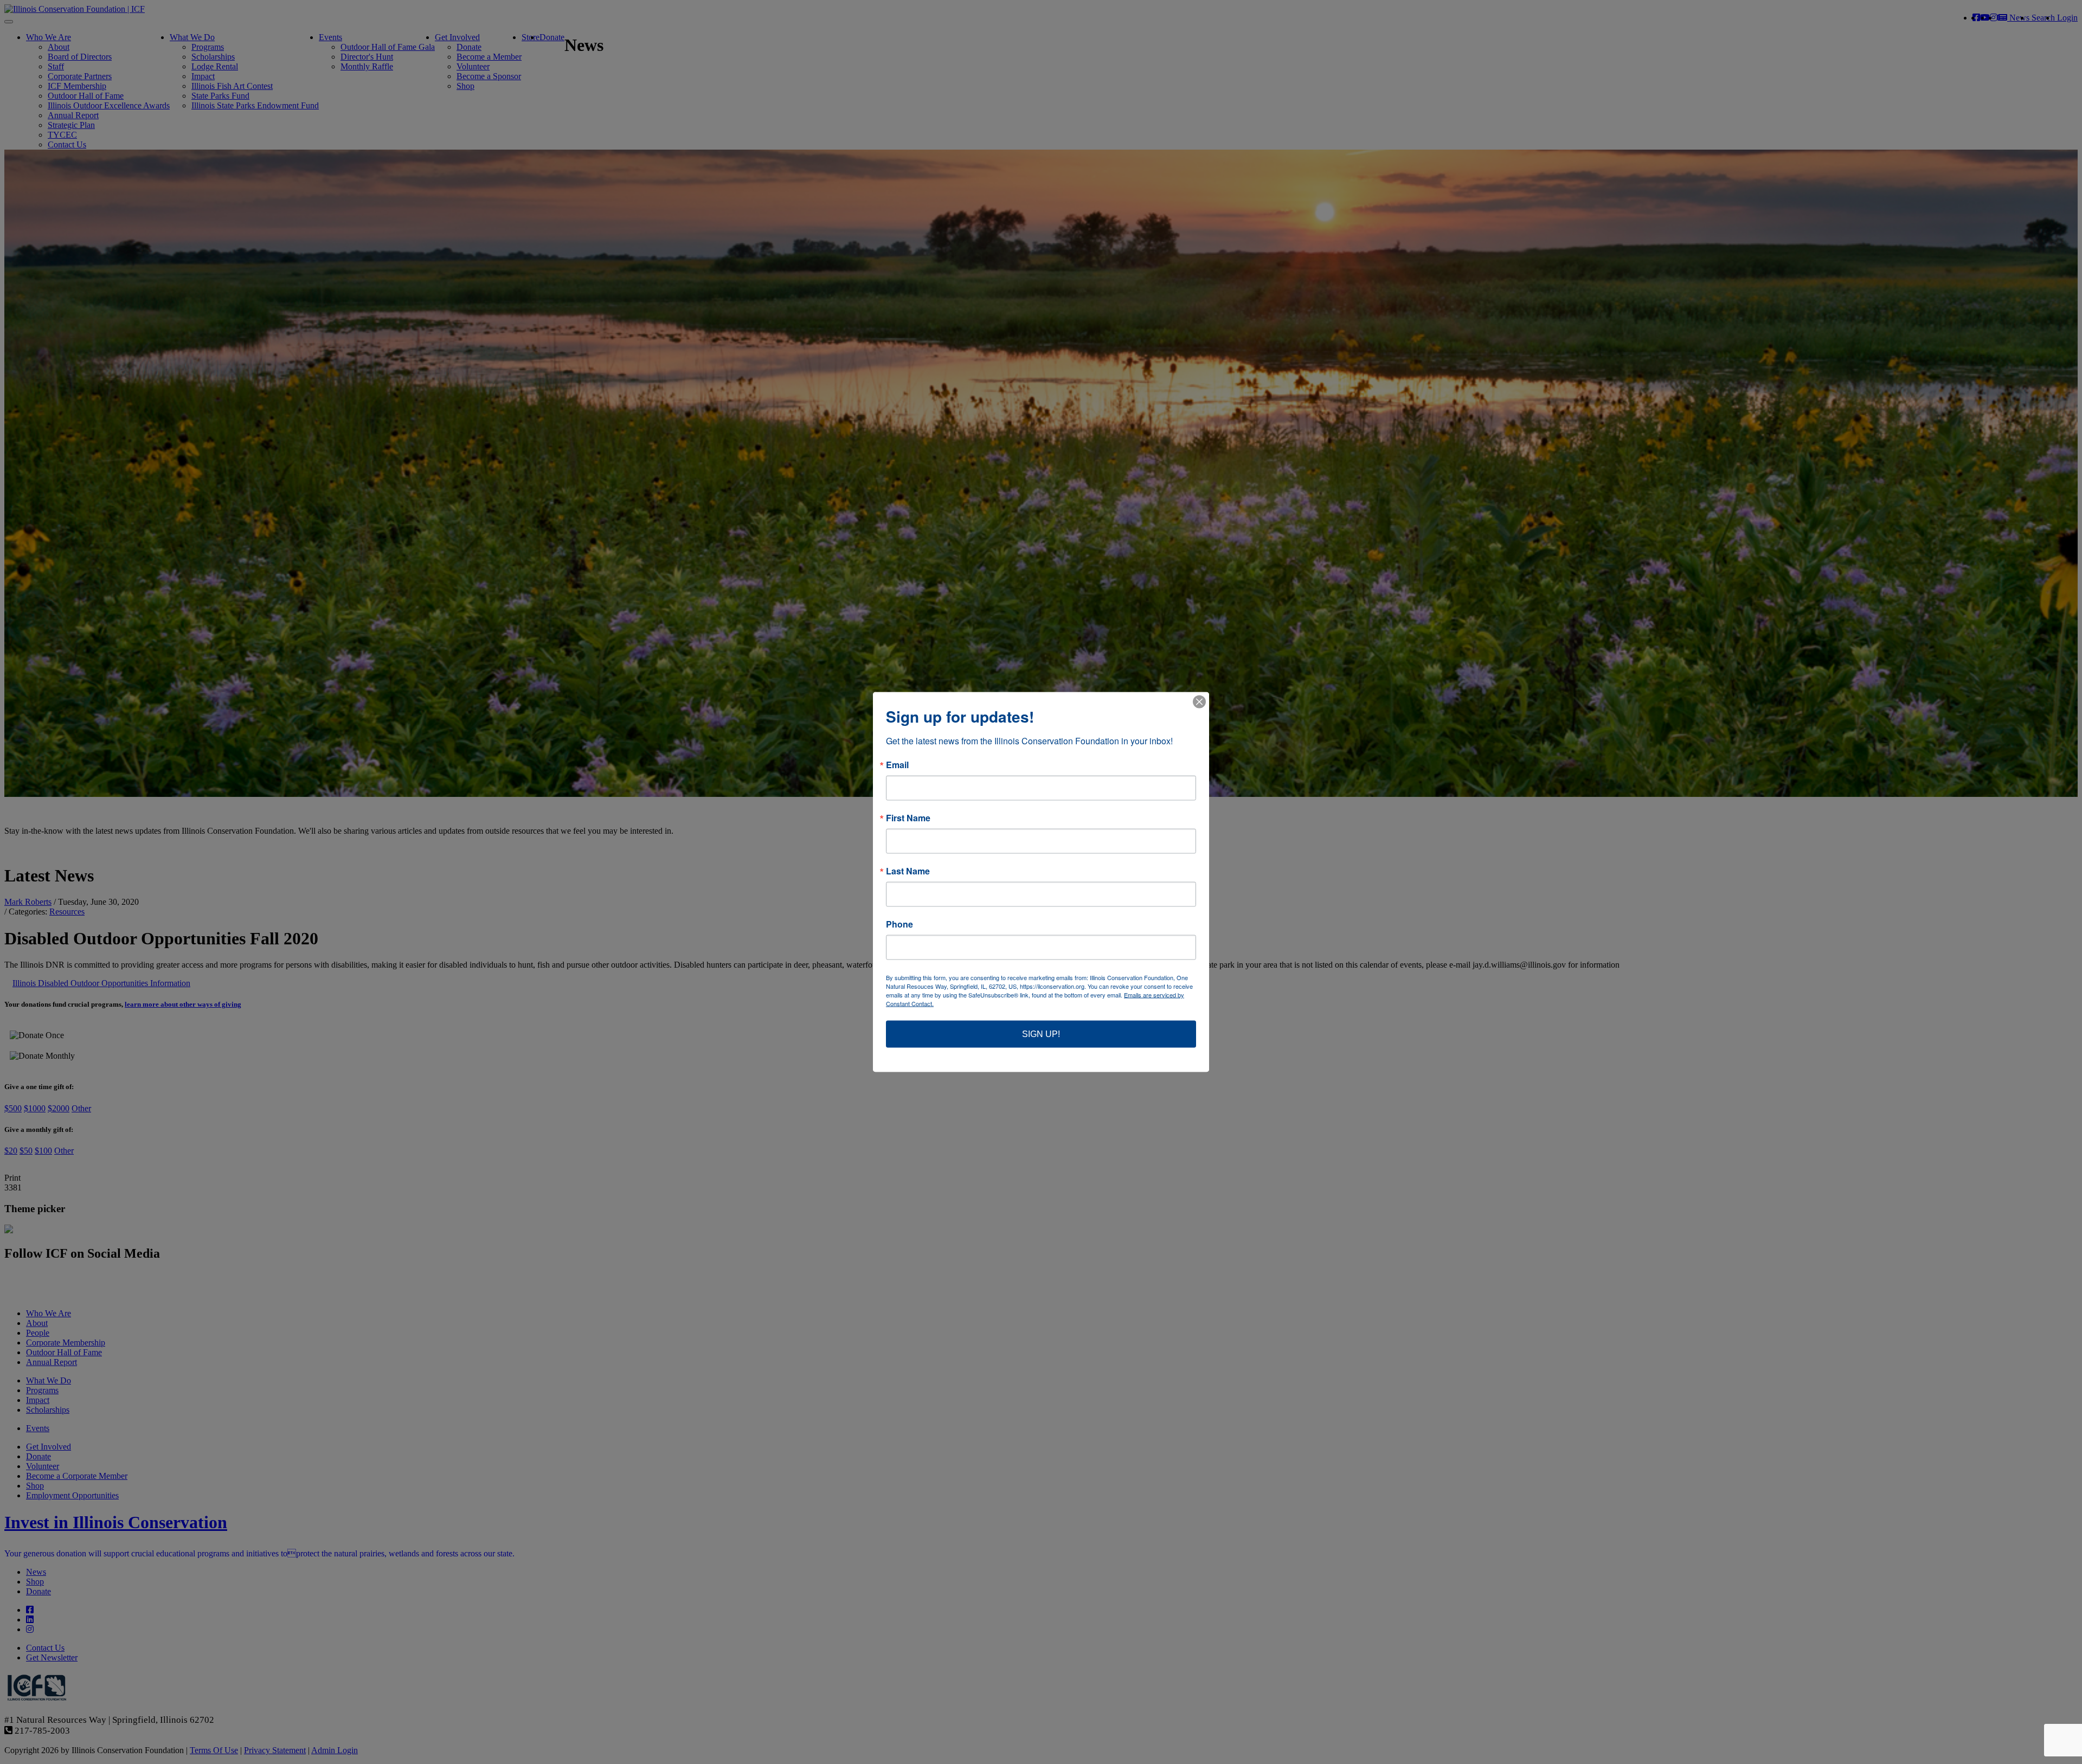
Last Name (908, 871)
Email (897, 765)
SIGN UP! (1041, 1034)
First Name (908, 818)
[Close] (1199, 702)
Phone (899, 924)
